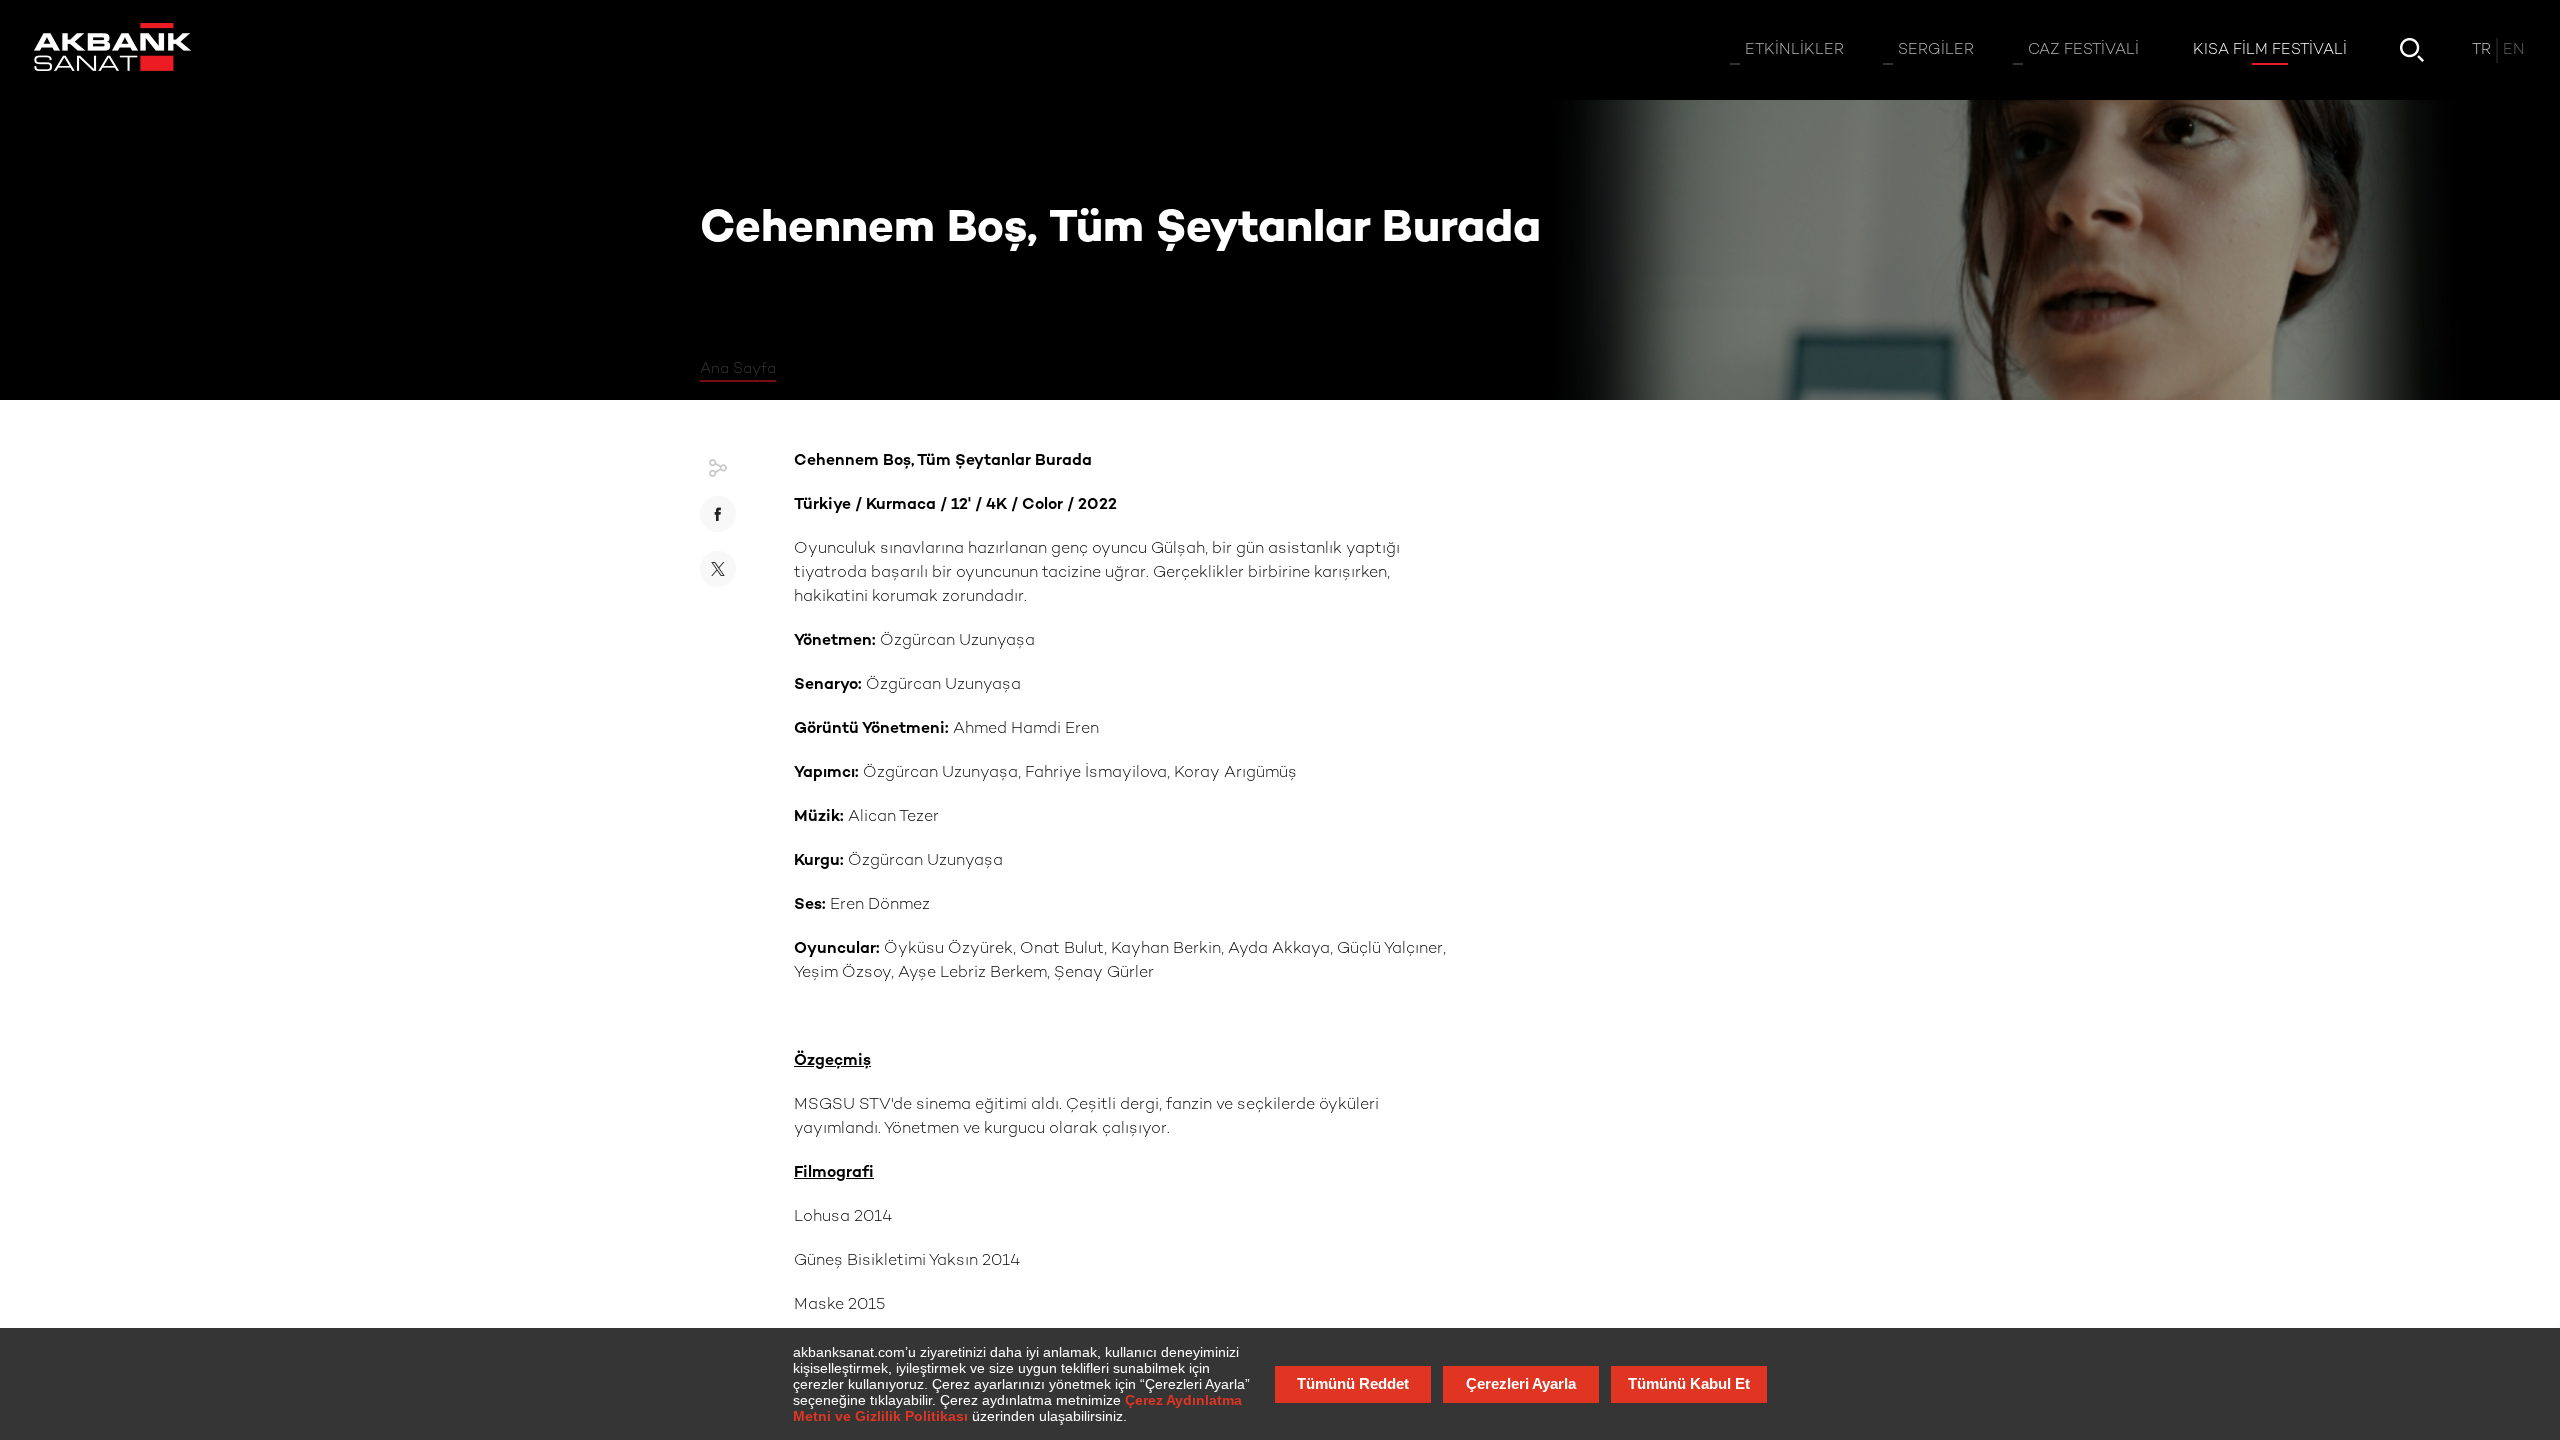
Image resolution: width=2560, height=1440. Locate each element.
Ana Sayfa (738, 369)
